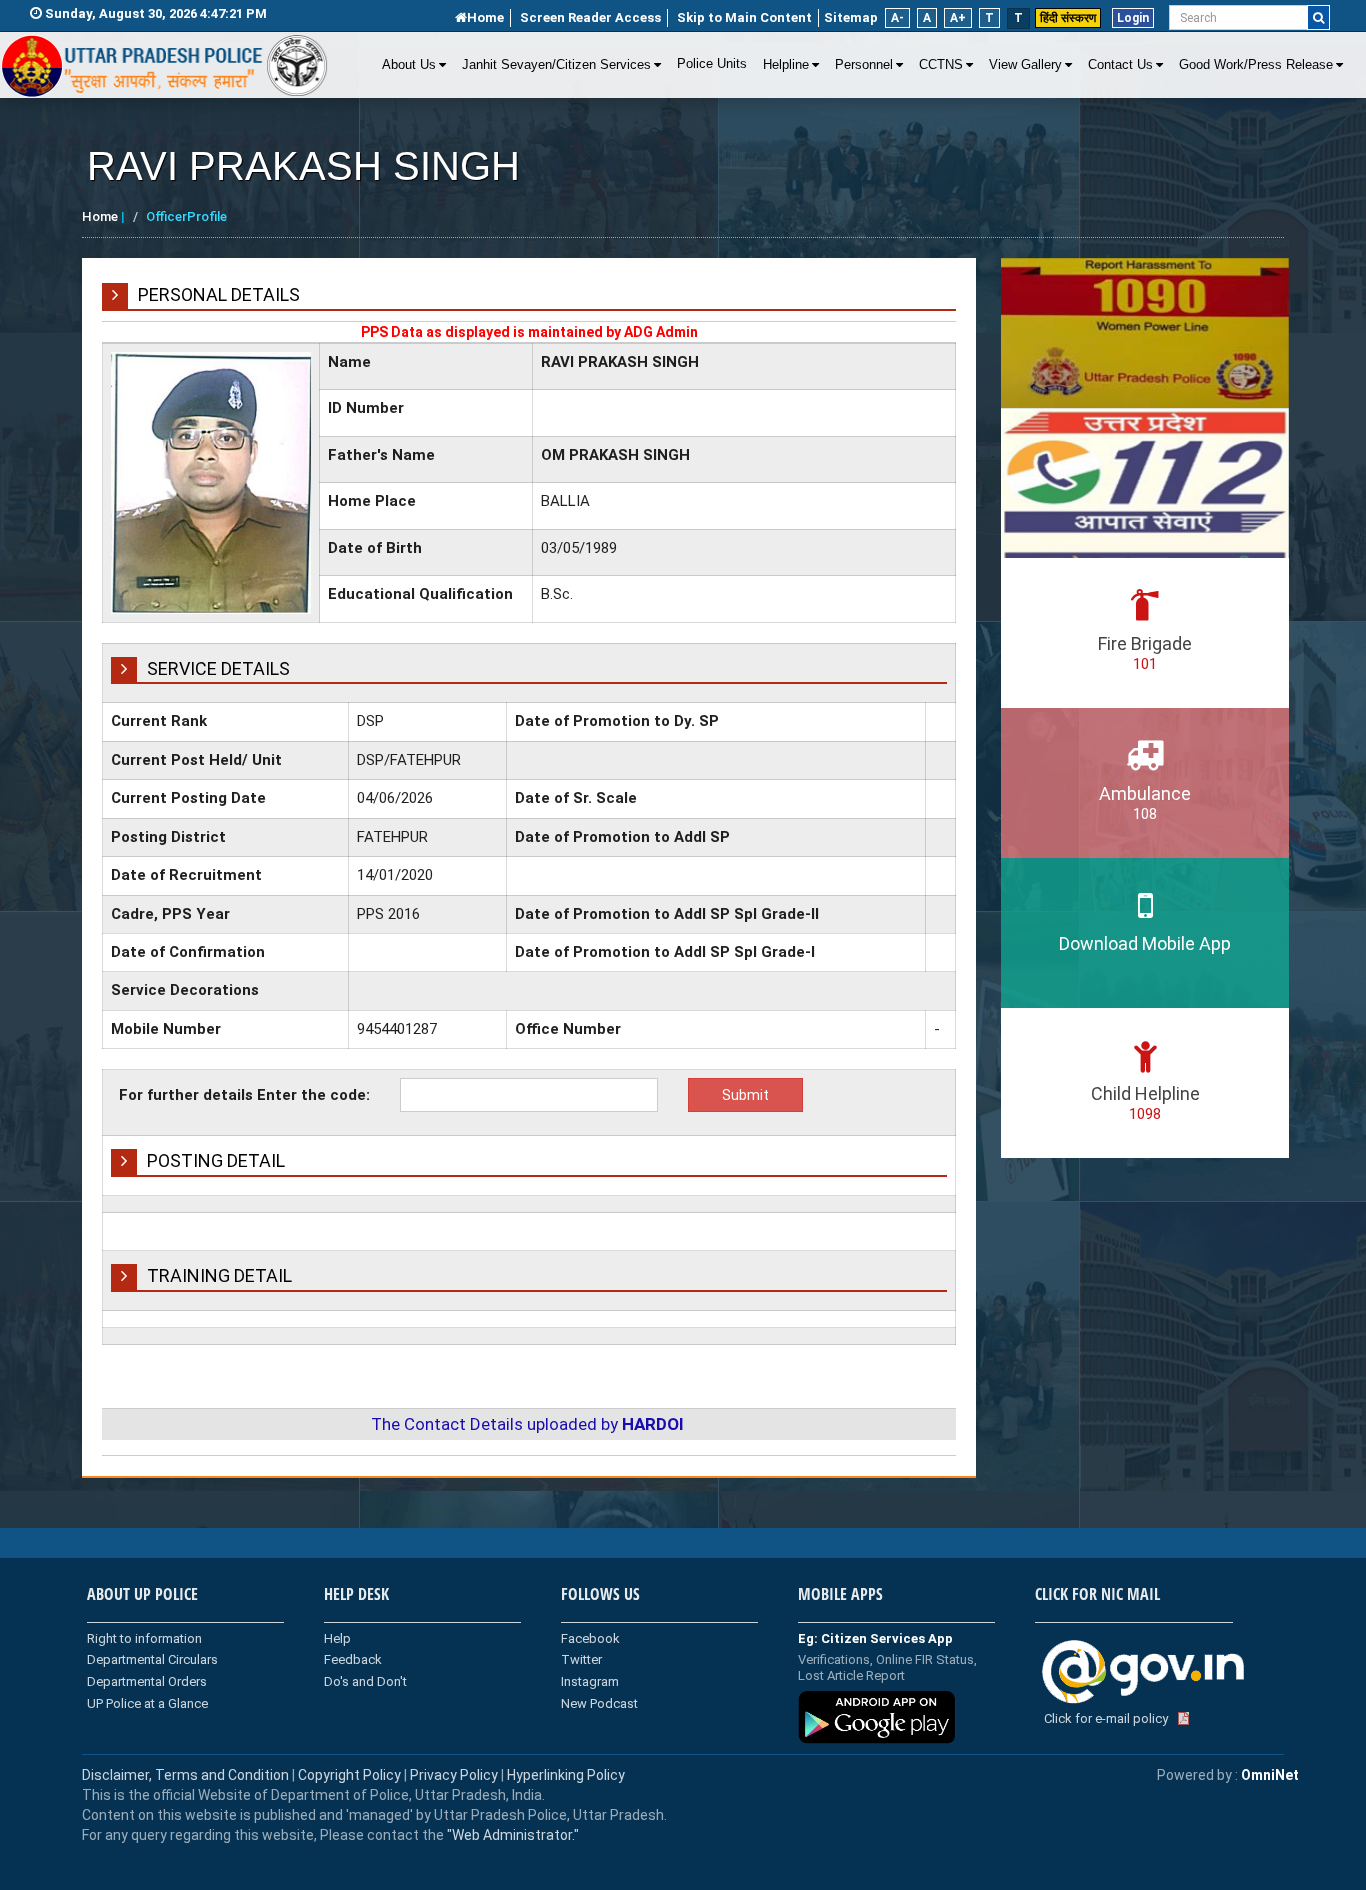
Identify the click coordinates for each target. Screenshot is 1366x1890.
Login (1133, 18)
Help (337, 1638)
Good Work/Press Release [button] (1256, 65)
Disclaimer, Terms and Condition (185, 1775)
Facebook (590, 1638)
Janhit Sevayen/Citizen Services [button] (556, 65)
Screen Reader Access (590, 17)
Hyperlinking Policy (566, 1775)
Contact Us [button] (1120, 65)
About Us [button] (409, 65)
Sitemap (851, 17)
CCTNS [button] (941, 65)
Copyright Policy (351, 1775)
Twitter (581, 1659)
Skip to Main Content (744, 17)
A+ (958, 18)
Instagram (590, 1681)
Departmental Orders (147, 1681)
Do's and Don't (365, 1681)
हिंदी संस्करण (1068, 18)
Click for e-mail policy (1106, 1718)
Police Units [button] (712, 64)
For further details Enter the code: (244, 1095)
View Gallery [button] (1025, 65)
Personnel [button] (864, 65)
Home (485, 17)
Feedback (353, 1659)
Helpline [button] (786, 65)
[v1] (1318, 17)
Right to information (144, 1638)
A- (897, 18)
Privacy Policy (454, 1775)
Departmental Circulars (152, 1659)
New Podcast (599, 1703)
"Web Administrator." (511, 1835)
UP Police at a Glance (147, 1703)
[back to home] (165, 66)
